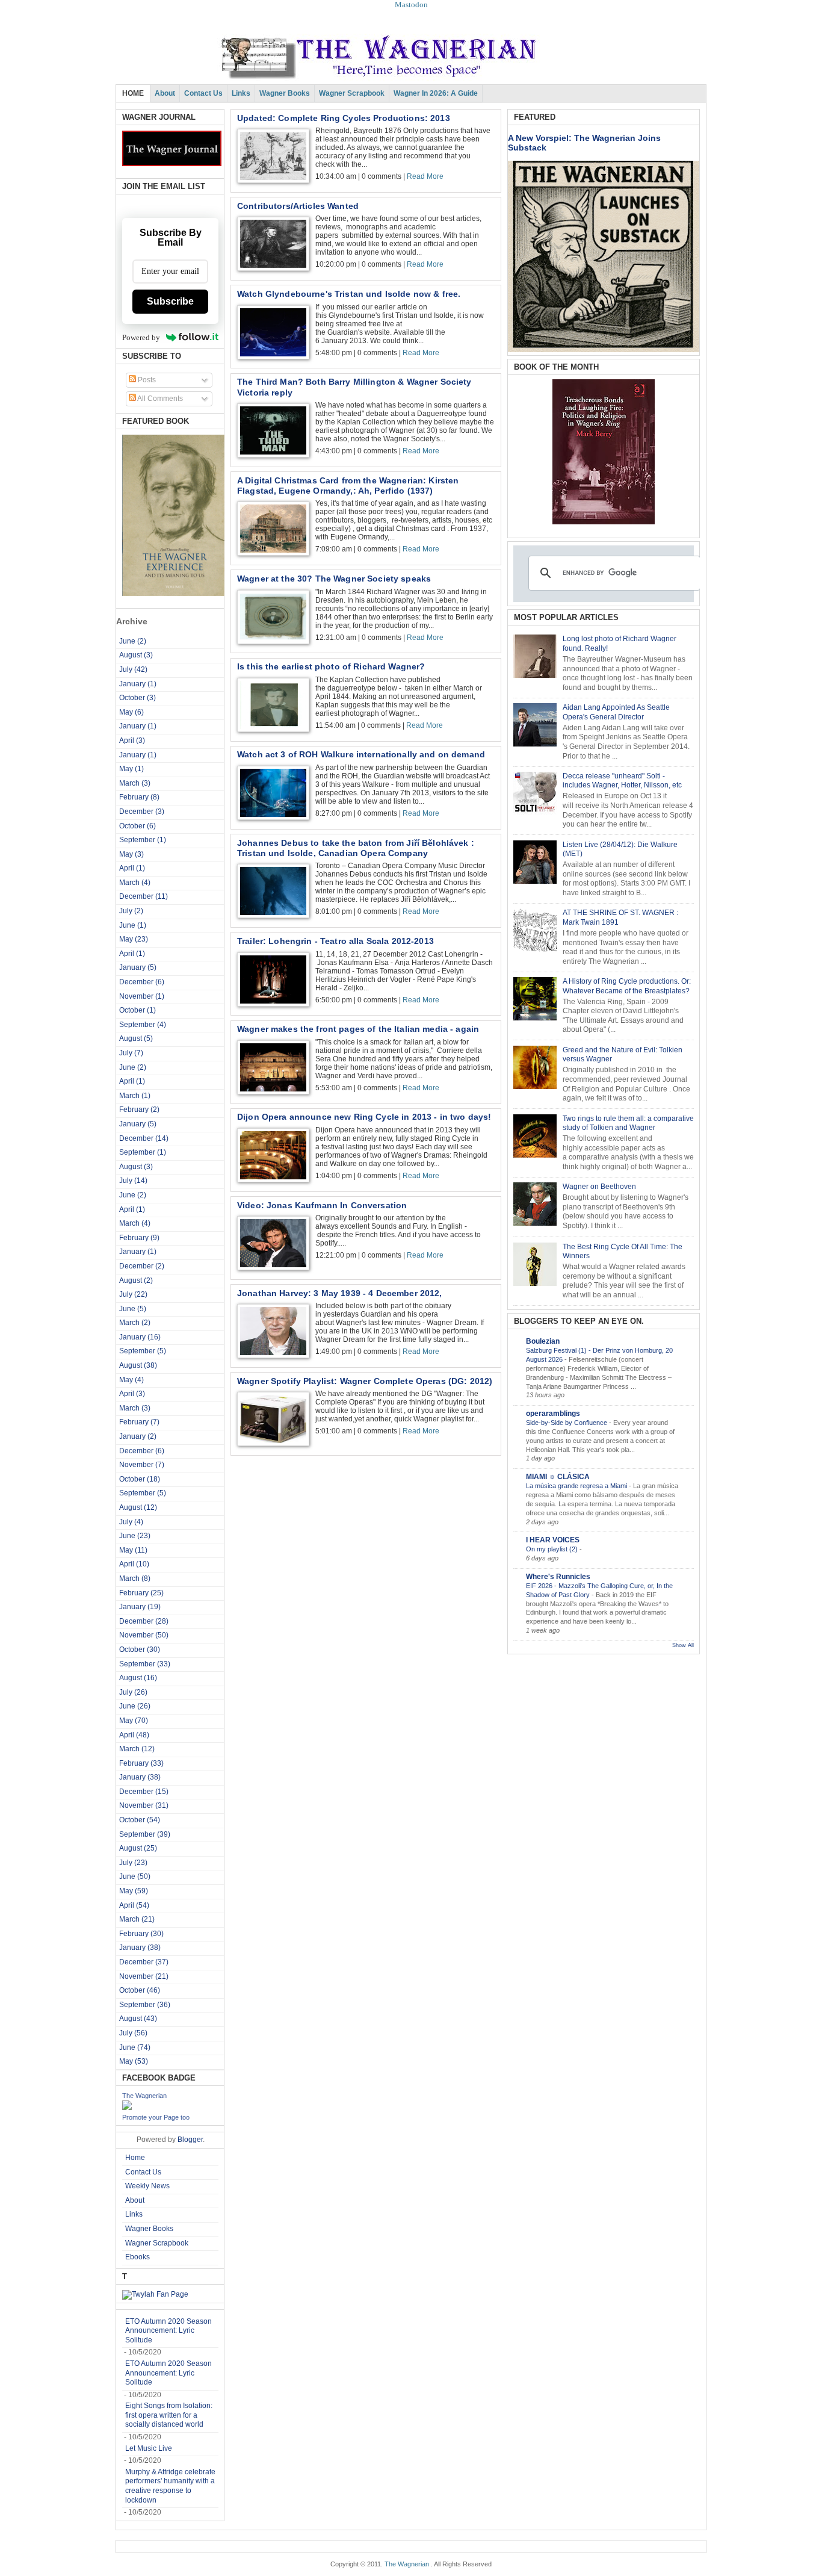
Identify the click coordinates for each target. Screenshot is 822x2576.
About (165, 93)
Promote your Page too (156, 2117)
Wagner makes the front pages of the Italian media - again (358, 1029)
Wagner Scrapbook (352, 93)
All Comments (159, 399)
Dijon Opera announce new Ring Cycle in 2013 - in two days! (364, 1117)
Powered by (141, 337)
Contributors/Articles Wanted (298, 206)
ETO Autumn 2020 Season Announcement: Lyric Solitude (168, 2331)
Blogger (190, 2140)
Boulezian (543, 1341)
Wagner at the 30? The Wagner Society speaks (334, 579)
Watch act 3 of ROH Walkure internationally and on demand (361, 754)
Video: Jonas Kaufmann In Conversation (322, 1205)
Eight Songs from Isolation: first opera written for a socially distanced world (169, 2415)
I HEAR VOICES (553, 1540)
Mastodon (411, 5)
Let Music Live (149, 2448)
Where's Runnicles (558, 1577)
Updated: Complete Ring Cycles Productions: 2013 (344, 118)
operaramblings (553, 1414)
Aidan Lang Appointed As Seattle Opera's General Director (616, 712)
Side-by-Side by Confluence (567, 1423)
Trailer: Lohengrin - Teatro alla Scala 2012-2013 (335, 941)
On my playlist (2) (553, 1549)
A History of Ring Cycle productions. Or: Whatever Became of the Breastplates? (627, 986)
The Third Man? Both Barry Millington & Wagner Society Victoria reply (354, 387)
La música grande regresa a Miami (577, 1486)
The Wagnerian (144, 2096)
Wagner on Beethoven (599, 1187)
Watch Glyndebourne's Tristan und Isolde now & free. (349, 294)
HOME (133, 93)
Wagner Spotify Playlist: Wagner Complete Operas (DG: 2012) (365, 1381)
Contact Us (203, 93)
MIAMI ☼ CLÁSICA (558, 1477)
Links (241, 93)
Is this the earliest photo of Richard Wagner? (331, 666)
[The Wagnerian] (127, 2108)
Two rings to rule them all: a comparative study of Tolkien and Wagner (628, 1123)
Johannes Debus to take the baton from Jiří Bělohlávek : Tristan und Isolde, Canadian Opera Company (356, 848)
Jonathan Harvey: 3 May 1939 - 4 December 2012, (340, 1293)
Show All (683, 1645)
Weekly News (147, 2186)
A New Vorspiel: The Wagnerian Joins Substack (584, 143)
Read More (425, 176)
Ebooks (138, 2257)
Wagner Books (285, 93)
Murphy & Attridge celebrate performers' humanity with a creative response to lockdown (170, 2486)
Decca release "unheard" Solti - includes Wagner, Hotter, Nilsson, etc (622, 781)
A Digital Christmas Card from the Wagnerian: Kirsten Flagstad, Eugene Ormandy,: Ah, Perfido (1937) (348, 486)
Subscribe (170, 301)
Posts (146, 380)
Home (135, 2158)
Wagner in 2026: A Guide (436, 93)
